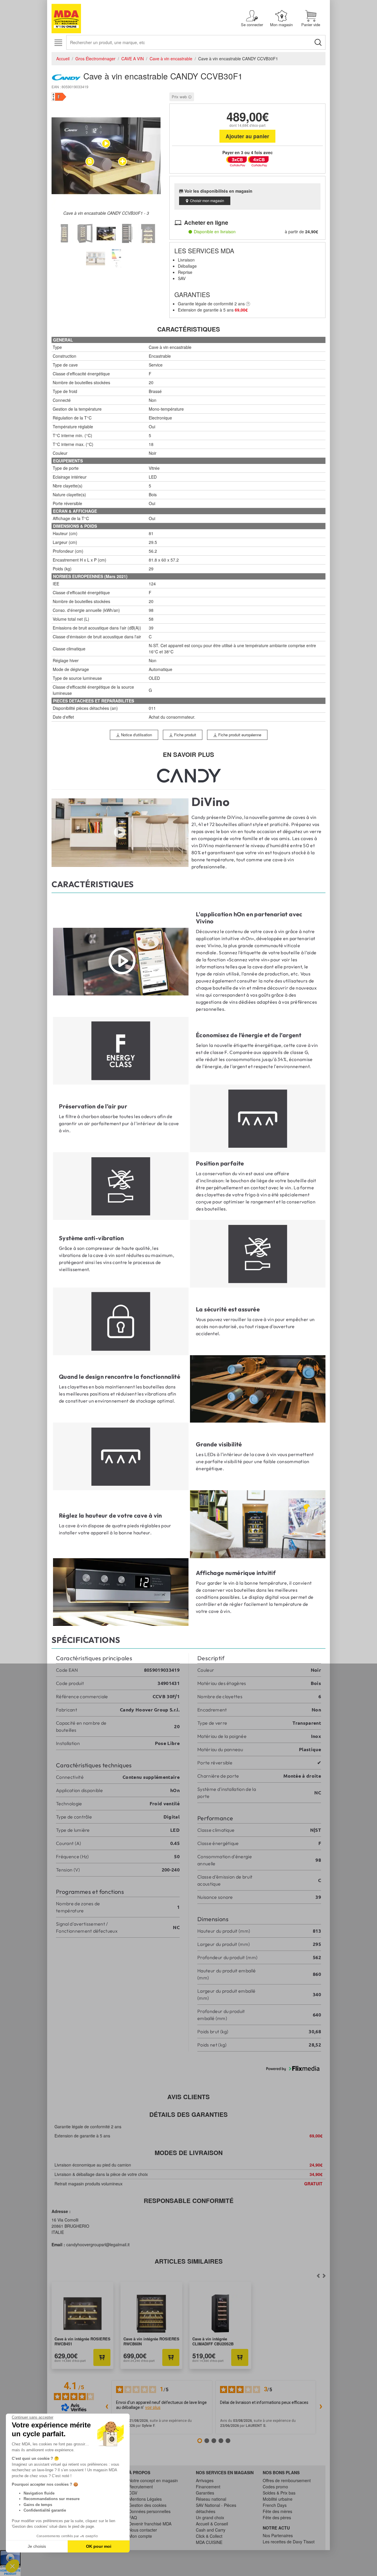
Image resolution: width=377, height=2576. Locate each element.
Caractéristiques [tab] (189, 329)
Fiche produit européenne (239, 735)
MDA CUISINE (209, 2542)
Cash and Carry (211, 2530)
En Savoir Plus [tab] (188, 754)
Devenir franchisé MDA (150, 2524)
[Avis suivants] (321, 2407)
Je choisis (37, 2546)
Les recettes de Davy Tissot (289, 2542)
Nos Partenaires (278, 2535)
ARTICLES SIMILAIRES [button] (189, 2261)
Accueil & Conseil (212, 2524)
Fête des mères (277, 2511)
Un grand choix (210, 2517)
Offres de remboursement (287, 2480)
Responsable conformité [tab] (189, 2200)
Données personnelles (150, 2511)
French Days (275, 2505)
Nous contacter (143, 2530)
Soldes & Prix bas (279, 2493)
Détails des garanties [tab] (188, 2114)
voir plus (153, 2407)
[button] (12, 2566)
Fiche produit (185, 735)
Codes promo (275, 2487)
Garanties (205, 2493)
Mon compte (140, 2536)
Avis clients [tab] (188, 2097)
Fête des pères (277, 2517)
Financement (208, 2487)
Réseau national (211, 2499)
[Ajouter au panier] (102, 2357)
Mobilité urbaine (278, 2499)
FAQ (133, 2517)
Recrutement (141, 2487)
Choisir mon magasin (207, 200)
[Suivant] (318, 2276)
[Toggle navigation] (58, 43)
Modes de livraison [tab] (189, 2153)
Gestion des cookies (148, 2505)
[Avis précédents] (107, 2407)
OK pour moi (99, 2546)
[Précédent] (324, 2276)
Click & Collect (209, 2536)
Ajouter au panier (247, 136)
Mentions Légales (145, 2499)
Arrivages (205, 2480)
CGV (133, 2493)
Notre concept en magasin (153, 2480)
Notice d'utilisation (136, 735)
